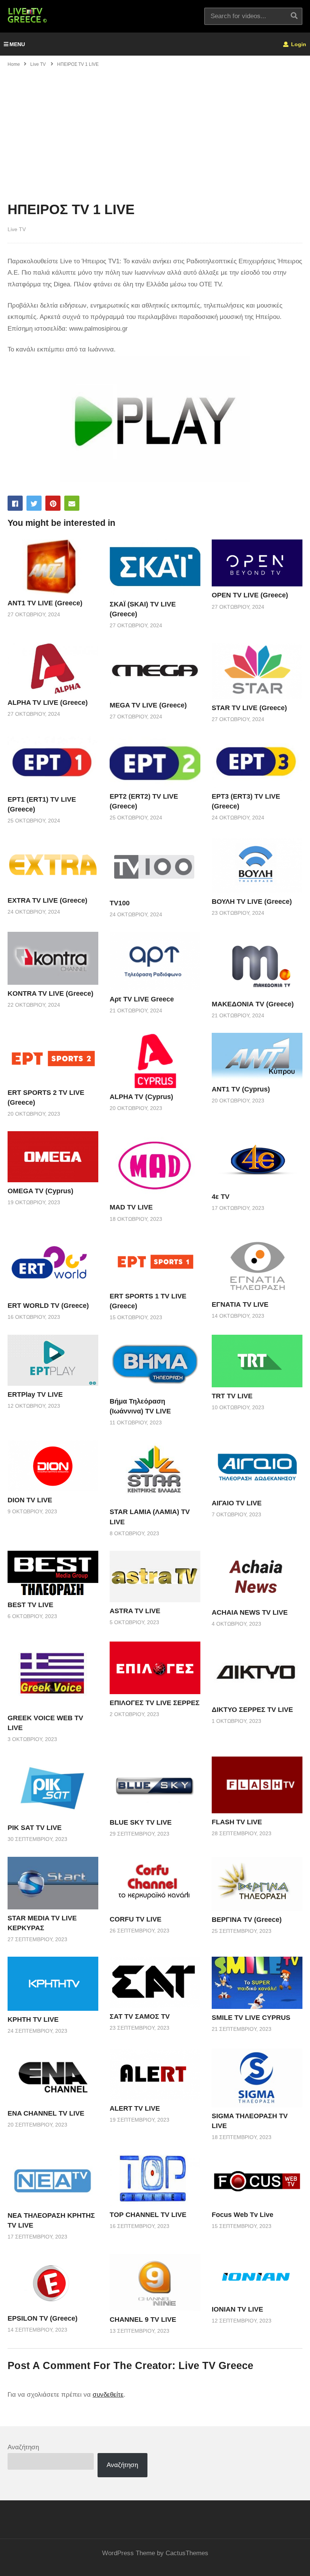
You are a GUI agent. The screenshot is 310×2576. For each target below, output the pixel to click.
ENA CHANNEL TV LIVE (46, 2113)
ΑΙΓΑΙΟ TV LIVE (237, 1503)
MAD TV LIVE (131, 1207)
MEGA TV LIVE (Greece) (148, 705)
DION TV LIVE (30, 1500)
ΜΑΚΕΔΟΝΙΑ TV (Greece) (253, 1004)
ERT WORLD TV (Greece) (48, 1306)
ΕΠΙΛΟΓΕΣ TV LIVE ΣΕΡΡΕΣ (155, 1703)
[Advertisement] (155, 129)
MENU (17, 44)
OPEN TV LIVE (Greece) (250, 595)
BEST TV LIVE (30, 1605)
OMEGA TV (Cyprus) (40, 1191)
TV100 (120, 903)
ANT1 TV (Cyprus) (241, 1089)
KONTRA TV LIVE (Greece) (50, 993)
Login (298, 44)
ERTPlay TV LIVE (35, 1394)
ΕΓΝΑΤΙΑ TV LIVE (240, 1304)
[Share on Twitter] (34, 503)
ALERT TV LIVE (135, 2108)
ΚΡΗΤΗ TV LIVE (33, 2019)
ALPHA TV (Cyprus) (141, 1097)
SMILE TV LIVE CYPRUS (251, 2018)
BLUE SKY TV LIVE (141, 1822)
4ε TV (221, 1197)
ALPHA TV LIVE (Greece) (48, 703)
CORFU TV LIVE (136, 1919)
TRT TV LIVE (232, 1396)
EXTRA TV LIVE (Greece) (47, 900)
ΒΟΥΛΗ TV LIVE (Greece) (252, 902)
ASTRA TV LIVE (135, 1611)
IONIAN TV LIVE (237, 2309)
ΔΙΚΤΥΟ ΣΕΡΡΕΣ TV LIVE (252, 1710)
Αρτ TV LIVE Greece (142, 999)
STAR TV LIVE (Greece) (249, 708)
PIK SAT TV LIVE (35, 1828)
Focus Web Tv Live (243, 2215)
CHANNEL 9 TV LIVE (143, 2319)
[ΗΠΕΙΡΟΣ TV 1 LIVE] (53, 567)
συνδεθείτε (108, 2395)
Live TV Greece (216, 2366)
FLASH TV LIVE (237, 1822)
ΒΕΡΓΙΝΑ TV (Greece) (247, 1920)
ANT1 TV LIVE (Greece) (45, 603)
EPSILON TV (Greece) (43, 2318)
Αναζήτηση (23, 2447)
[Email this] (72, 503)
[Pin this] (53, 503)
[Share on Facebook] (15, 503)
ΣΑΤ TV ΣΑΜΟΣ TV (140, 2016)
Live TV (17, 229)
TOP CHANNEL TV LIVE (148, 2215)
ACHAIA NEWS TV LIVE (250, 1612)
